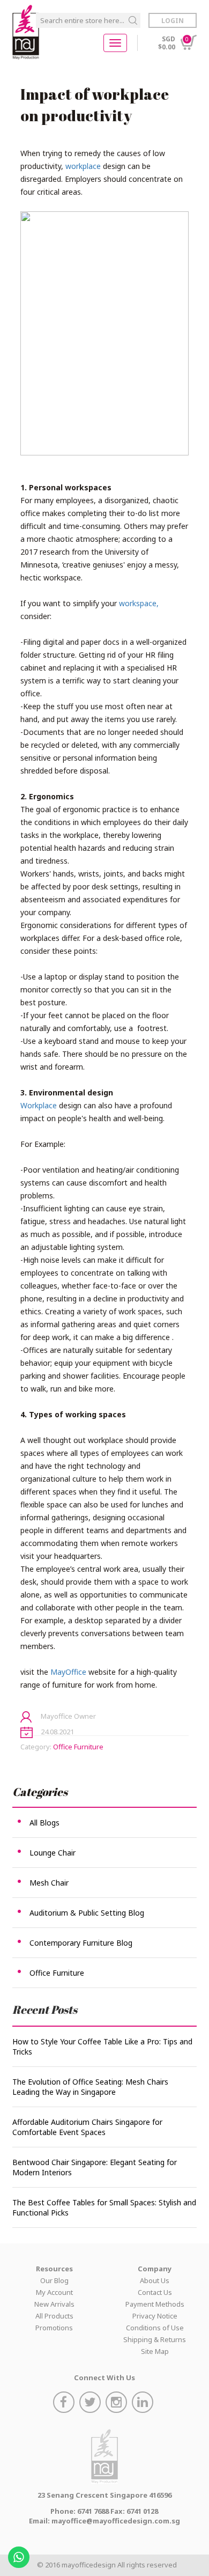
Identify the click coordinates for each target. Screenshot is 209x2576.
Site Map (155, 2351)
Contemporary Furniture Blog (81, 1943)
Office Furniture (78, 1747)
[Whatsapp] (20, 2554)
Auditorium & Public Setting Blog (87, 1913)
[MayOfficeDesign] (26, 32)
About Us (155, 2280)
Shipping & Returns (155, 2339)
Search (133, 20)
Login (173, 21)
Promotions (54, 2328)
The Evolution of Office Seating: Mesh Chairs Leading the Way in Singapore (90, 2087)
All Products (54, 2316)
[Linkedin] (144, 2404)
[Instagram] (118, 2404)
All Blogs (44, 1823)
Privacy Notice (155, 2316)
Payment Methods (155, 2304)
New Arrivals (54, 2304)
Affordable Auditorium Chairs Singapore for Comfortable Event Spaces (87, 2127)
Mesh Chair (49, 1883)
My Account (54, 2292)
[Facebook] (65, 2404)
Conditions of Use (155, 2328)
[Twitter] (91, 2404)
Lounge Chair (53, 1853)
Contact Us (155, 2292)
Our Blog (54, 2280)
